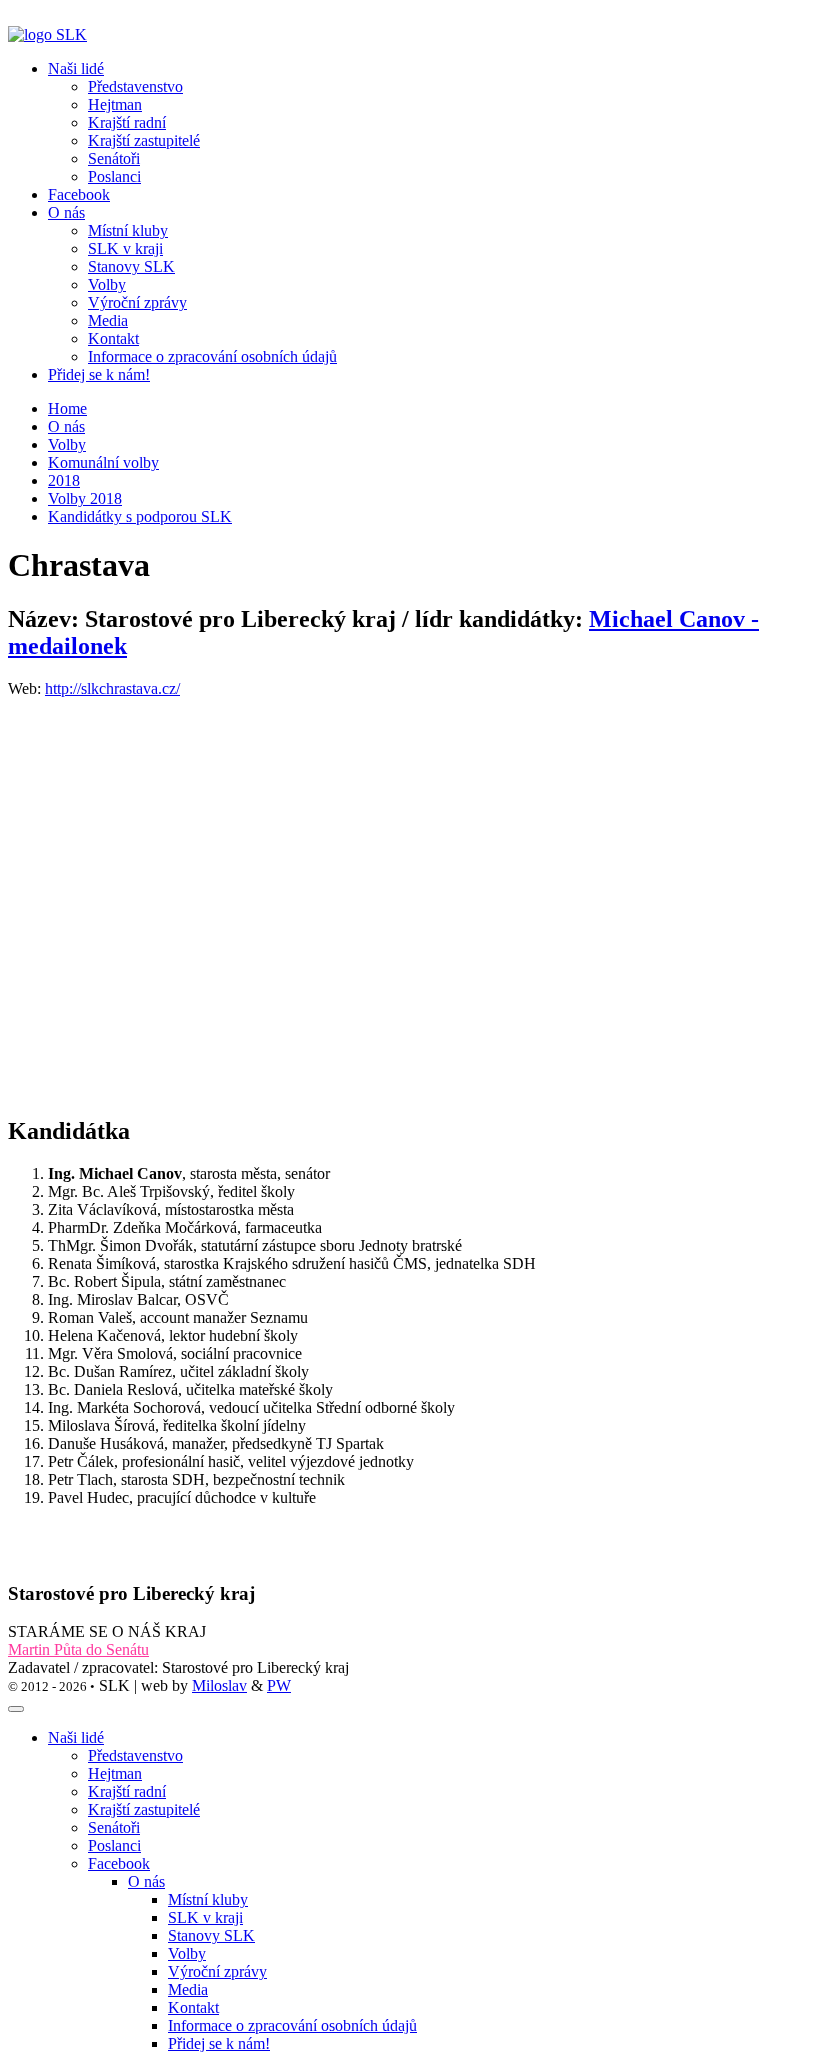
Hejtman (115, 1773)
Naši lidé (76, 1737)
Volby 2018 (85, 498)
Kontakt (193, 2007)
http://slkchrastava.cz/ (112, 688)
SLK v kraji (205, 1917)
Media (188, 1989)
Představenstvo (135, 1755)
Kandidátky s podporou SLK (140, 516)
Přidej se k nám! (99, 374)
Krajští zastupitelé (144, 1809)
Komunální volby (103, 462)
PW (279, 1685)
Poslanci (114, 1845)
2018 (64, 480)
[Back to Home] (47, 34)
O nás (66, 426)
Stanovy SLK (211, 1935)
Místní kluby (208, 1899)
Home (67, 408)
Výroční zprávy (217, 1971)
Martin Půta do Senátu (78, 1649)
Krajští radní (127, 1791)
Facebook (79, 194)
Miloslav (219, 1685)
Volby (67, 444)
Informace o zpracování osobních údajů (292, 2025)
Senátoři (114, 1827)
